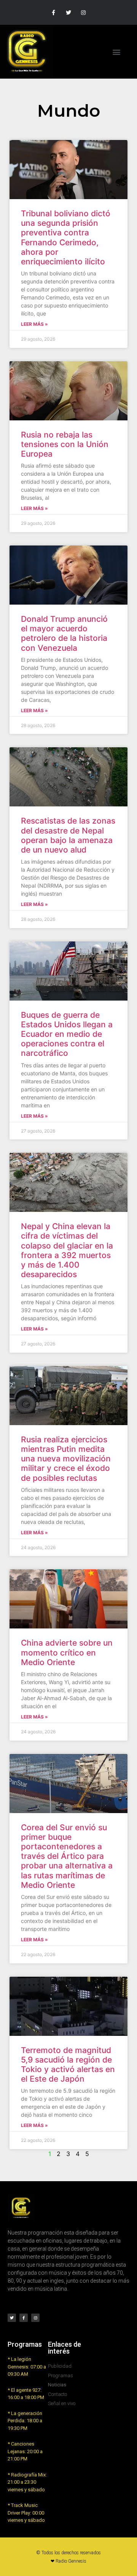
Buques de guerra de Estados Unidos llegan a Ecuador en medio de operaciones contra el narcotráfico (67, 1034)
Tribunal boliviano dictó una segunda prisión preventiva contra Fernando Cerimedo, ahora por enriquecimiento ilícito (66, 237)
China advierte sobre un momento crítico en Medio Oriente (67, 1652)
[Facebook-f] (53, 12)
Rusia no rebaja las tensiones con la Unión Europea (65, 444)
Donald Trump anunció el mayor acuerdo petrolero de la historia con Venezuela (64, 633)
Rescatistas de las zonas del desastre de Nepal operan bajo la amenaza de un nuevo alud (68, 835)
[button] (117, 52)
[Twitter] (68, 12)
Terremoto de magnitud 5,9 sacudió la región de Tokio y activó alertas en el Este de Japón (68, 2065)
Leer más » (34, 324)
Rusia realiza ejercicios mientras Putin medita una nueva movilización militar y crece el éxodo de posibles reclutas (66, 1459)
